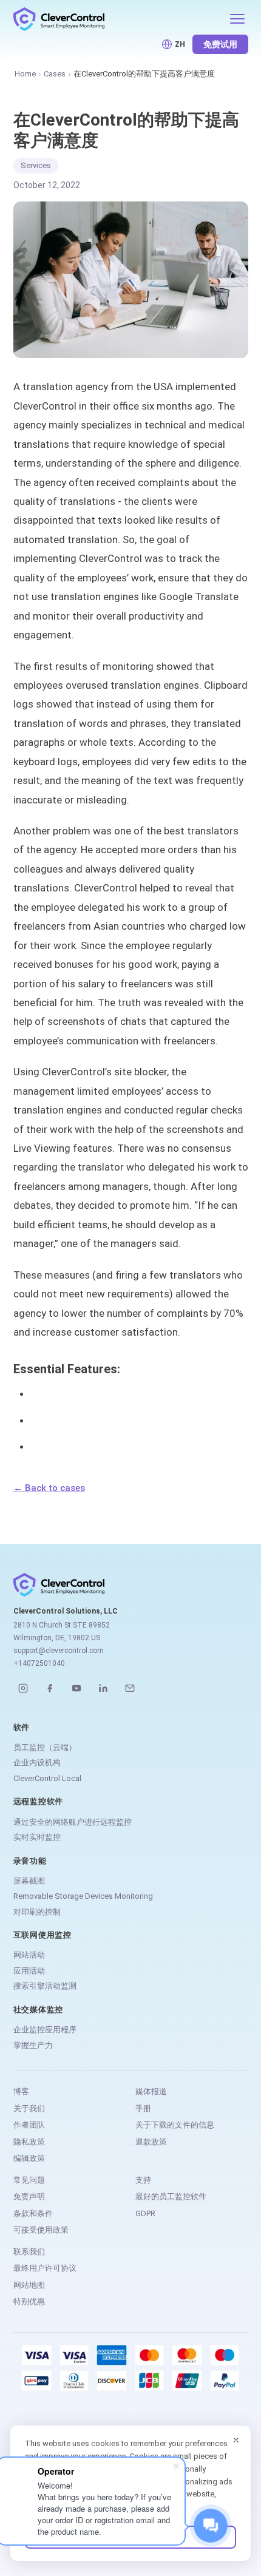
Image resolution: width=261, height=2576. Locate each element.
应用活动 (29, 1971)
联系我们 (29, 2252)
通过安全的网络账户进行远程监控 (73, 1822)
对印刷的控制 (37, 1912)
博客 (21, 2091)
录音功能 (30, 1861)
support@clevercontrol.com (59, 1651)
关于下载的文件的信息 (175, 2125)
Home (25, 74)
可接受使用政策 (41, 2230)
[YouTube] (76, 1688)
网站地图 (29, 2285)
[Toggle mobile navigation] (237, 19)
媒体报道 (151, 2091)
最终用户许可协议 (45, 2268)
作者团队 (29, 2125)
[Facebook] (50, 1688)
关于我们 (29, 2108)
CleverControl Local (47, 1778)
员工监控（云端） (45, 1747)
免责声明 (29, 2196)
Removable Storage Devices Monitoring (83, 1896)
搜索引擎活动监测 (45, 1986)
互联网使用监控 (42, 1935)
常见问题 (29, 2180)
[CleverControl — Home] (117, 19)
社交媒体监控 (39, 2010)
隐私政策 (29, 2142)
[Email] (130, 1688)
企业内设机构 (37, 1763)
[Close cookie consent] (236, 2440)
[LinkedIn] (103, 1688)
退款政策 (151, 2142)
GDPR (145, 2213)
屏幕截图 (29, 1881)
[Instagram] (23, 1688)
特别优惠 (29, 2301)
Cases (55, 74)
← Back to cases (49, 1488)
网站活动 (29, 1955)
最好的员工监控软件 (171, 2196)
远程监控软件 (39, 1801)
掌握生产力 (33, 2045)
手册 (143, 2108)
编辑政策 (29, 2158)
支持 (143, 2180)
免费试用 (220, 44)
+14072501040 (39, 1663)
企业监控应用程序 (45, 2030)
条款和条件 (33, 2213)
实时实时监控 (37, 1837)
